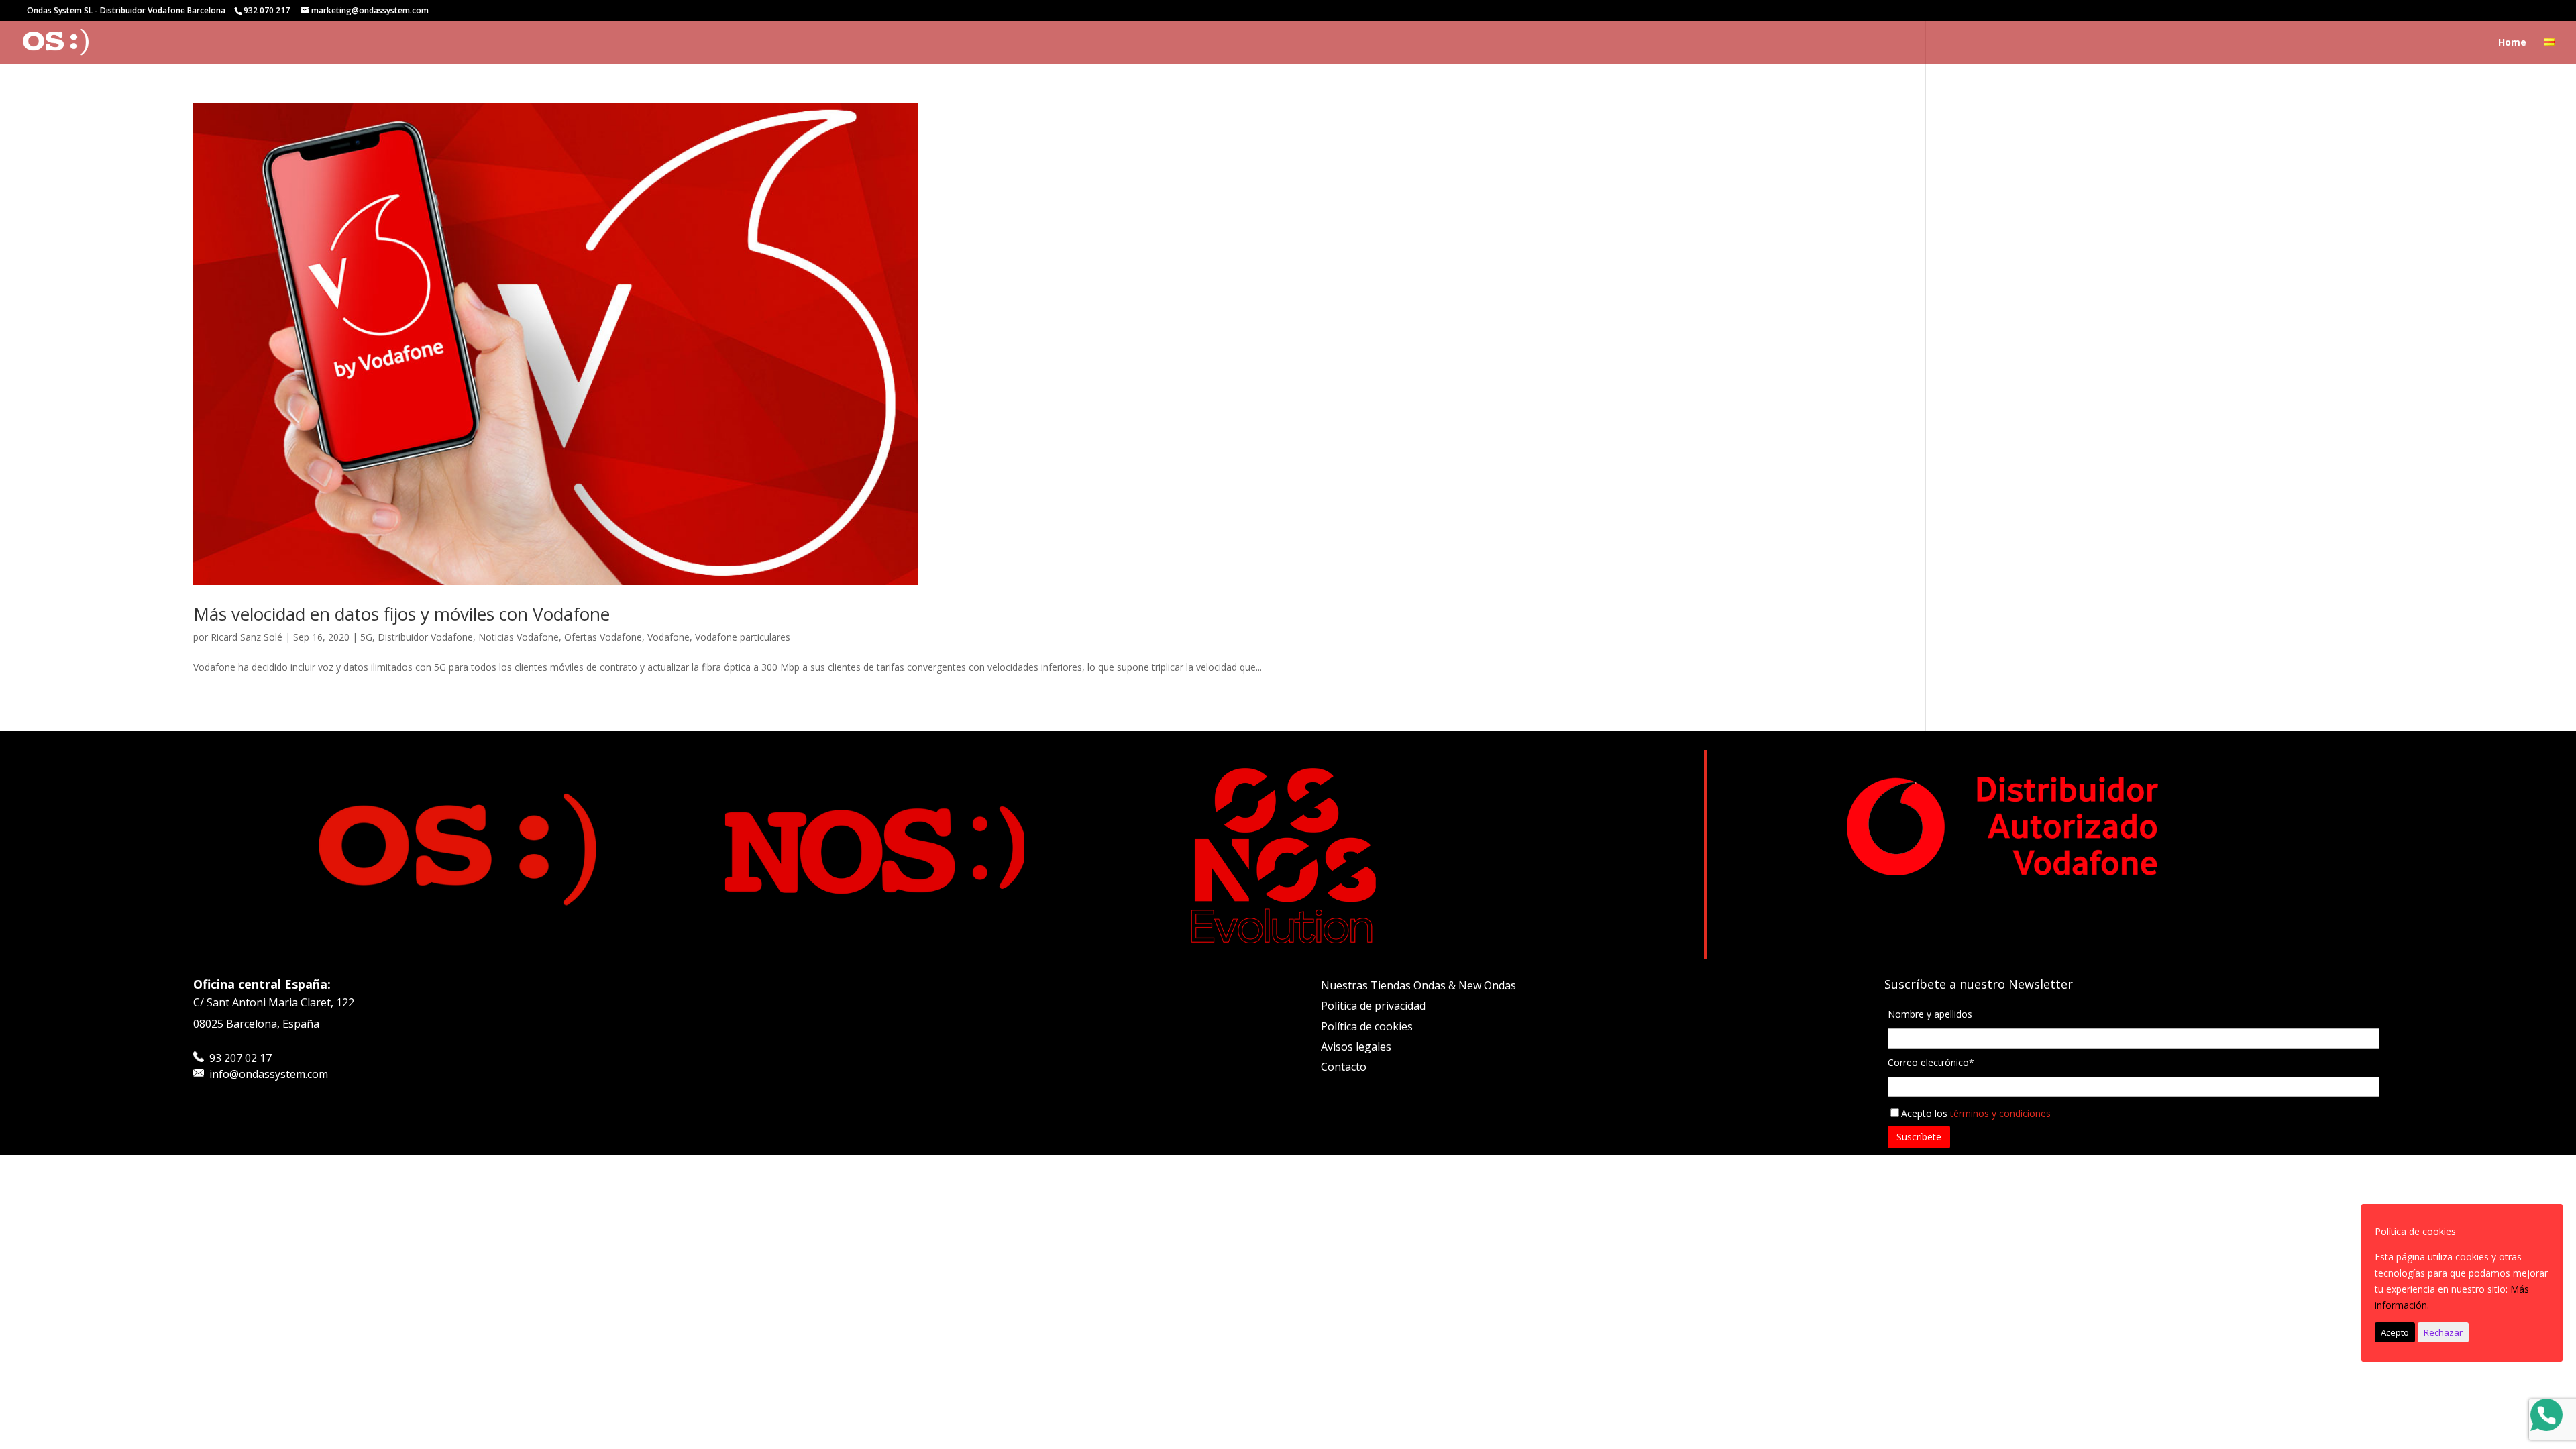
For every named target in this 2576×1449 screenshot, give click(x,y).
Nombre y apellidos (1930, 1014)
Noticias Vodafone (519, 637)
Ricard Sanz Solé (247, 637)
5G (366, 637)
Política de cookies (1367, 1026)
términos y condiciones (2000, 1113)
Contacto (1344, 1067)
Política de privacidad (1373, 1006)
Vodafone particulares (743, 637)
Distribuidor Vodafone (425, 637)
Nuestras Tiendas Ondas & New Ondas (1418, 985)
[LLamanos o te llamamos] (2546, 1417)
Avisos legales (1356, 1046)
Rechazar (2443, 1332)
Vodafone (668, 637)
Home (2512, 43)
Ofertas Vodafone (603, 637)
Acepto (2395, 1332)
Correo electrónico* (1931, 1062)
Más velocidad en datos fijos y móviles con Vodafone (401, 614)
